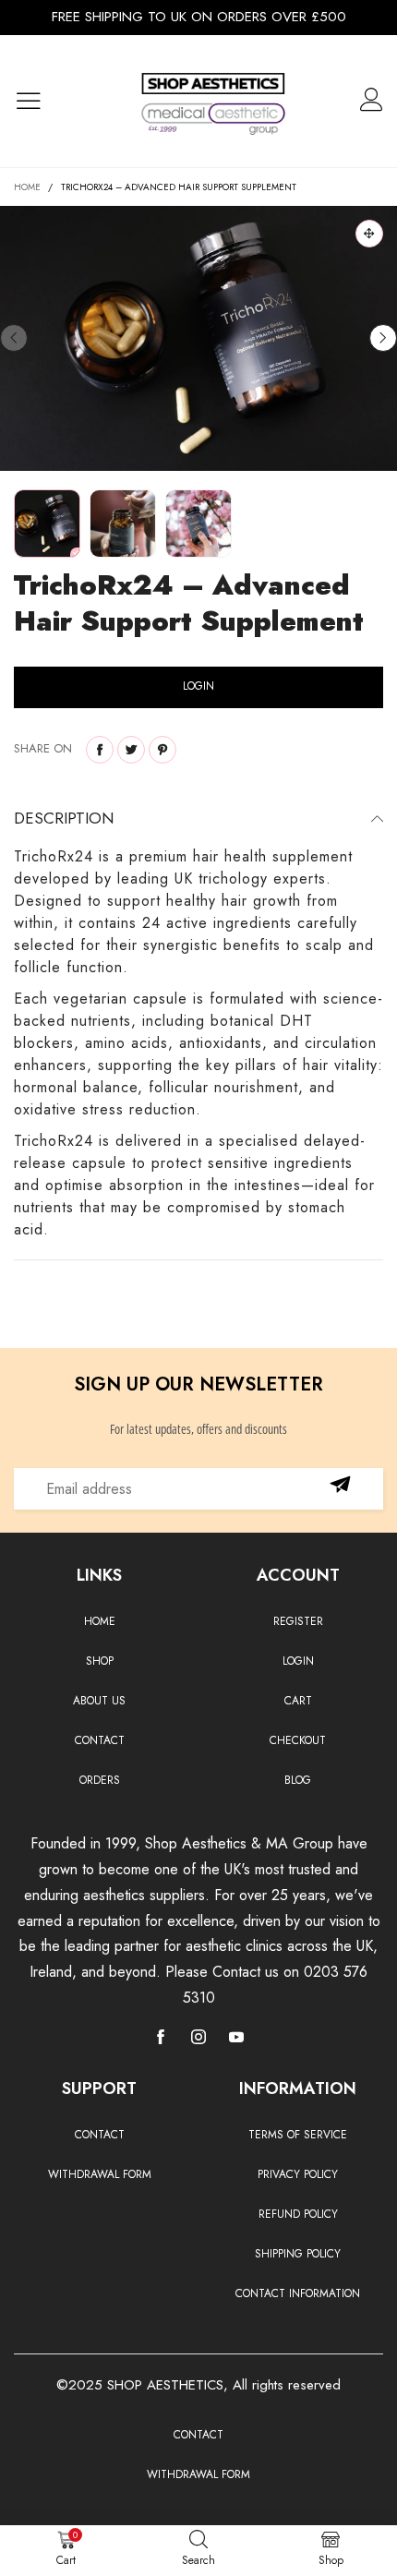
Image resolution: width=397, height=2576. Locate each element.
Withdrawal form (100, 2174)
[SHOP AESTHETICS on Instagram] (198, 2039)
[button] (14, 338)
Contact (100, 1740)
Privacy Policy (298, 2174)
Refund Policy (298, 2214)
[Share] (100, 750)
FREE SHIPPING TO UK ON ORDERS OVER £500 (199, 17)
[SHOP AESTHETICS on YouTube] (236, 2039)
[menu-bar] (40, 102)
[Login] (372, 102)
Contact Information (298, 2293)
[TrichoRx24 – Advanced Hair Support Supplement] (198, 338)
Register (298, 1621)
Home (100, 1621)
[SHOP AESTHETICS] (213, 101)
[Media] (369, 234)
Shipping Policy (298, 2254)
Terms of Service (298, 2135)
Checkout (298, 1740)
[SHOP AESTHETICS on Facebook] (161, 2039)
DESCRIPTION (64, 818)
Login (298, 1661)
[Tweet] (131, 750)
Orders (100, 1780)
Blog (298, 1780)
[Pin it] (162, 750)
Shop (100, 1661)
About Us (99, 1701)
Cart (298, 1701)
